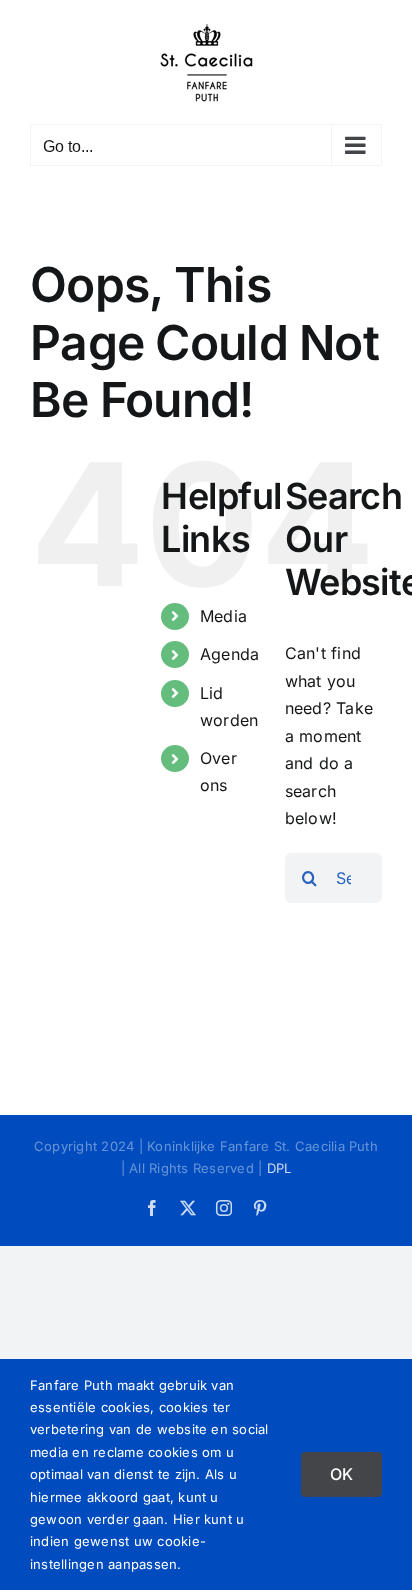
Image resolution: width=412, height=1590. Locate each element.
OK (341, 1474)
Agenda (229, 654)
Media (223, 616)
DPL (279, 1168)
